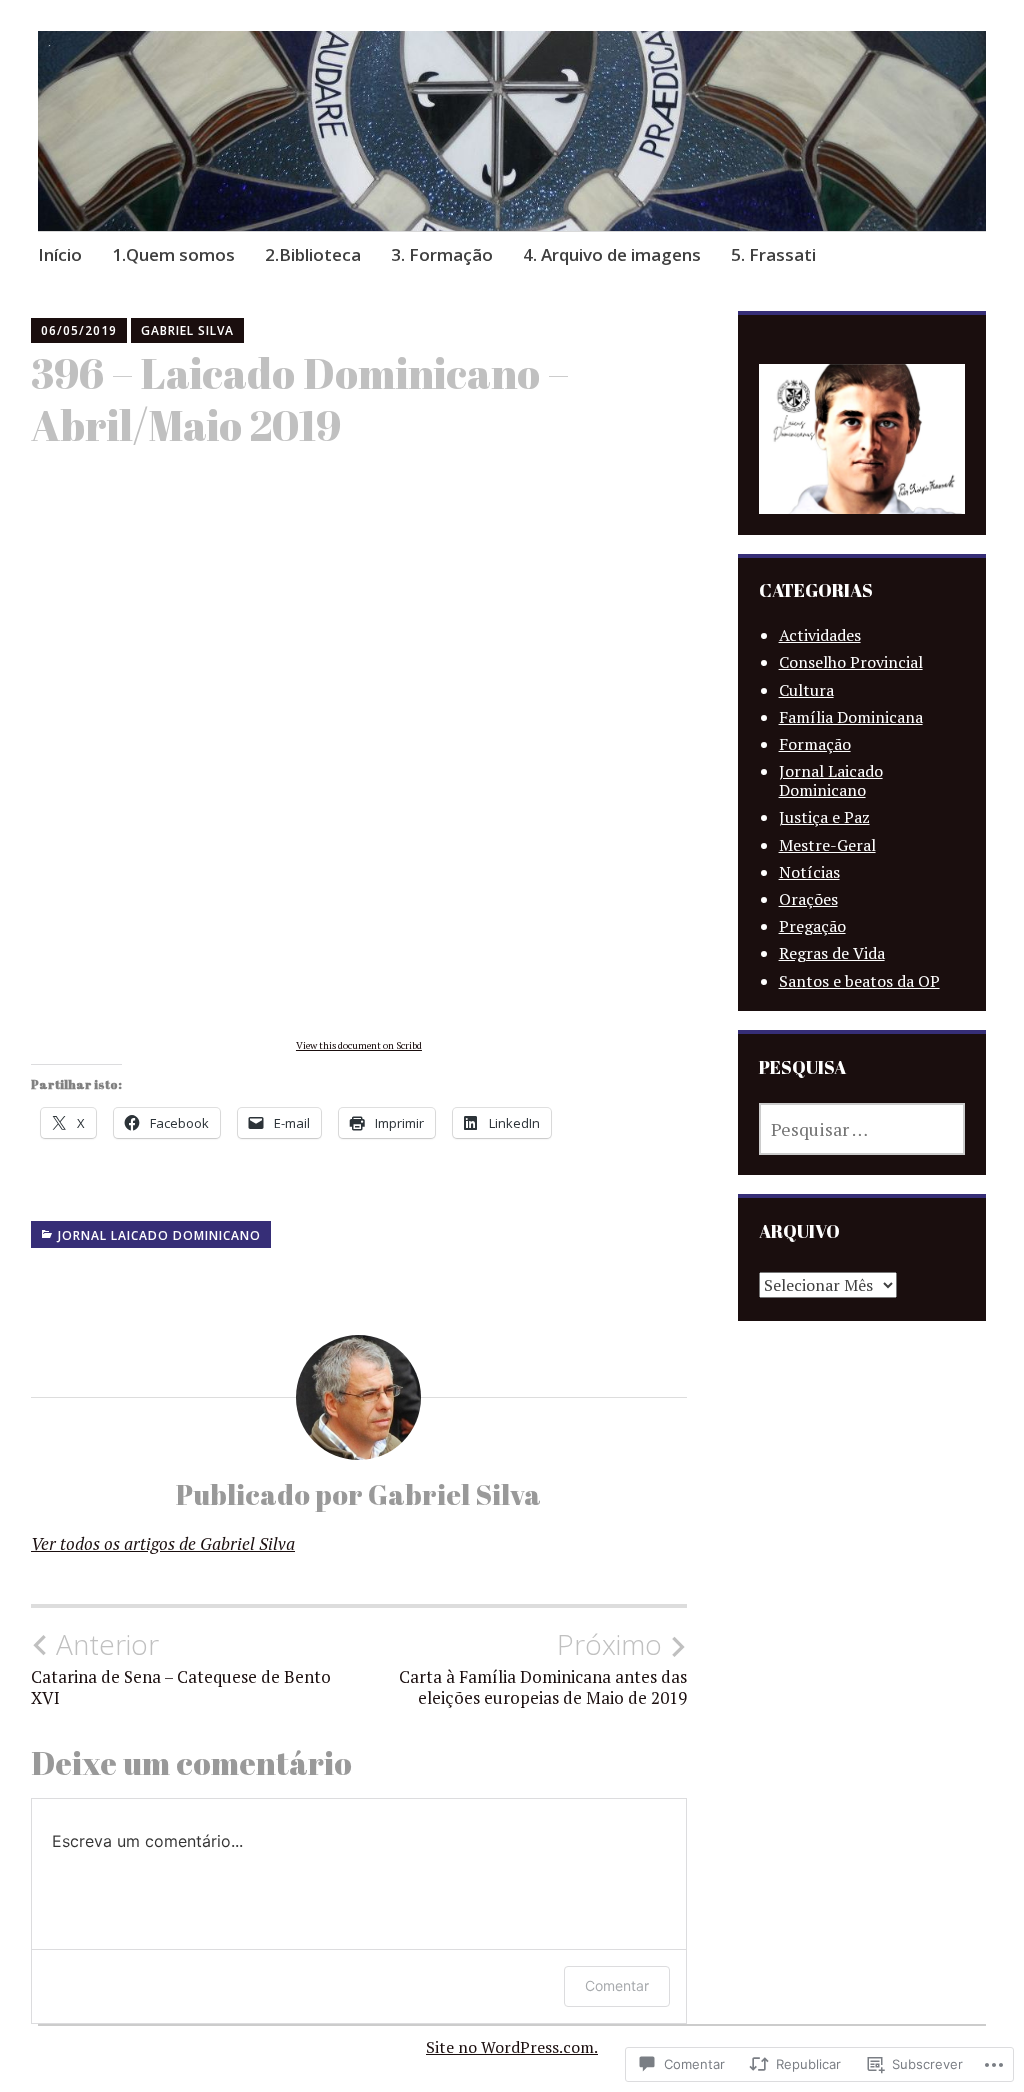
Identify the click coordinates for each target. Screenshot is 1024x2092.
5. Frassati (773, 254)
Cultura (806, 690)
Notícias (809, 872)
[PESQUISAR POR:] (862, 1129)
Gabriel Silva (187, 330)
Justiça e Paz (824, 817)
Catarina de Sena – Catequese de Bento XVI (181, 1668)
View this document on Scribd (359, 1045)
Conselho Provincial (851, 662)
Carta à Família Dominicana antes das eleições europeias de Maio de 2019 (543, 1668)
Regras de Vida (832, 953)
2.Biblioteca (313, 254)
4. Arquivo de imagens (612, 254)
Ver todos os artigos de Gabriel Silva (163, 1543)
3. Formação (442, 254)
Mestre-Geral (827, 845)
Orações (808, 899)
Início (60, 254)
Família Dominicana (851, 717)
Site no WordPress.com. (512, 2047)
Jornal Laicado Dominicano (159, 1235)
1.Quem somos (173, 254)
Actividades (820, 635)
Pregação (812, 926)
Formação (815, 744)
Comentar (617, 1985)
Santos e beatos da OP (859, 981)
